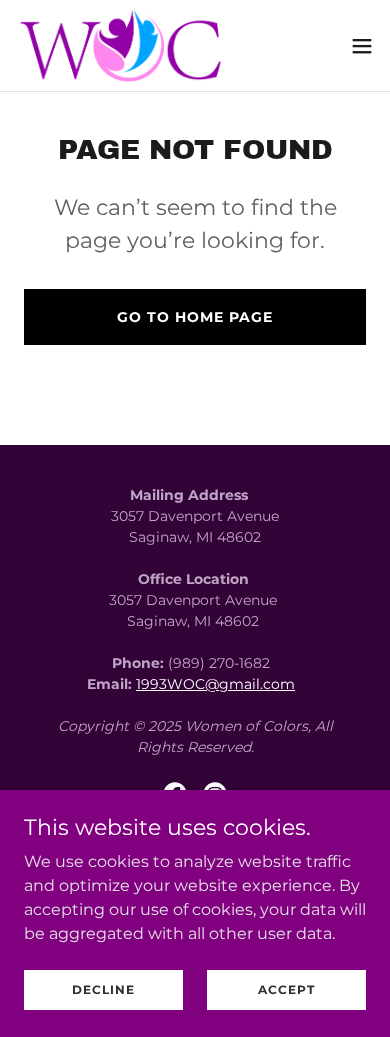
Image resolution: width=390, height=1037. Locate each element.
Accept (286, 989)
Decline (103, 989)
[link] (125, 45)
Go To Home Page (195, 317)
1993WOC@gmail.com (215, 684)
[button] (362, 46)
